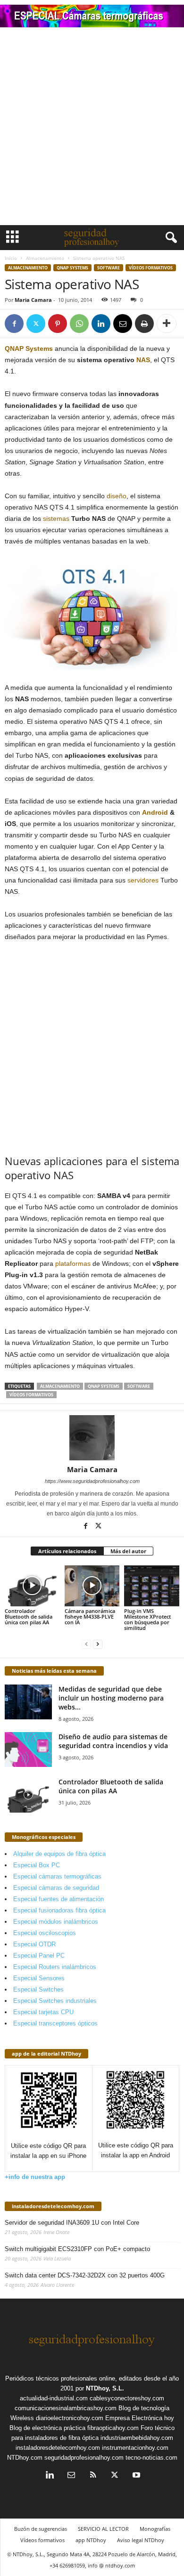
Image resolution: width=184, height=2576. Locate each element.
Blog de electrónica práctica (47, 2428)
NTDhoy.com (25, 2458)
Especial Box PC (37, 1865)
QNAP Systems (72, 268)
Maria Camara (33, 300)
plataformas (73, 1264)
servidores (143, 880)
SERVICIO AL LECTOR (103, 2529)
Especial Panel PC (39, 1956)
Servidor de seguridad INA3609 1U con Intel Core (72, 2223)
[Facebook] (14, 324)
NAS (143, 360)
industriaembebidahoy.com (137, 2438)
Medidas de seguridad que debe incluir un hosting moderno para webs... (111, 1698)
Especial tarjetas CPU (43, 2012)
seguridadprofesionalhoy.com (84, 2458)
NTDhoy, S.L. (105, 2388)
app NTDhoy (91, 2540)
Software (109, 268)
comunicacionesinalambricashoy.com (66, 2408)
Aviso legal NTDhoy (141, 2540)
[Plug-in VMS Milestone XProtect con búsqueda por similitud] (152, 1586)
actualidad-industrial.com (54, 2398)
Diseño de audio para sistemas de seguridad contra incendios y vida (113, 1741)
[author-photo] (92, 1438)
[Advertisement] (92, 129)
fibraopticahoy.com (113, 2428)
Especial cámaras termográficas (57, 1876)
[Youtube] (135, 2476)
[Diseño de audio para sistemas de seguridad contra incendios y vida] (28, 1750)
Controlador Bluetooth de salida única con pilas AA (29, 1616)
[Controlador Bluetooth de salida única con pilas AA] (32, 1586)
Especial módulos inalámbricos (56, 1922)
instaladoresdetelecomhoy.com (53, 2206)
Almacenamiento (45, 258)
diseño (117, 496)
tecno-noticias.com (151, 2458)
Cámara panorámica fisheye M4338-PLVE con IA (90, 1616)
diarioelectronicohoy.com (70, 2418)
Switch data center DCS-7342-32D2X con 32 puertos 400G (85, 2275)
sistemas (56, 518)
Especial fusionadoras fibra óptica (59, 1910)
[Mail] (71, 2476)
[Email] (123, 324)
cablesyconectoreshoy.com (127, 2398)
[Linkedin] (101, 324)
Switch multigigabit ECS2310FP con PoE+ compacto (77, 2249)
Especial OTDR (34, 1944)
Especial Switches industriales (55, 2001)
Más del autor (128, 1551)
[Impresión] (144, 324)
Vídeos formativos (151, 268)
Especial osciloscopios (45, 1933)
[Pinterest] (58, 324)
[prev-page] (86, 1644)
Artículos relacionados (67, 1551)
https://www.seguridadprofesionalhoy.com (92, 1481)
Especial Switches (38, 1989)
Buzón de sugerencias (41, 2529)
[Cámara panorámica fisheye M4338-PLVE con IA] (92, 1586)
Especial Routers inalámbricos (55, 1967)
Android (155, 812)
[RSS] (93, 2476)
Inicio (11, 258)
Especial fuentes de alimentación (59, 1899)
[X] (36, 324)
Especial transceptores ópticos (55, 2023)
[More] (167, 324)
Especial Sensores (39, 1978)
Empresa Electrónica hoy (140, 2418)
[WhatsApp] (79, 324)
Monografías (155, 2529)
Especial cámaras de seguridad (56, 1888)
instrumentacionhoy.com (135, 2448)
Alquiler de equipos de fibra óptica (59, 1854)
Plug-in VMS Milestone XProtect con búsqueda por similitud (147, 1619)
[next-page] (98, 1644)
